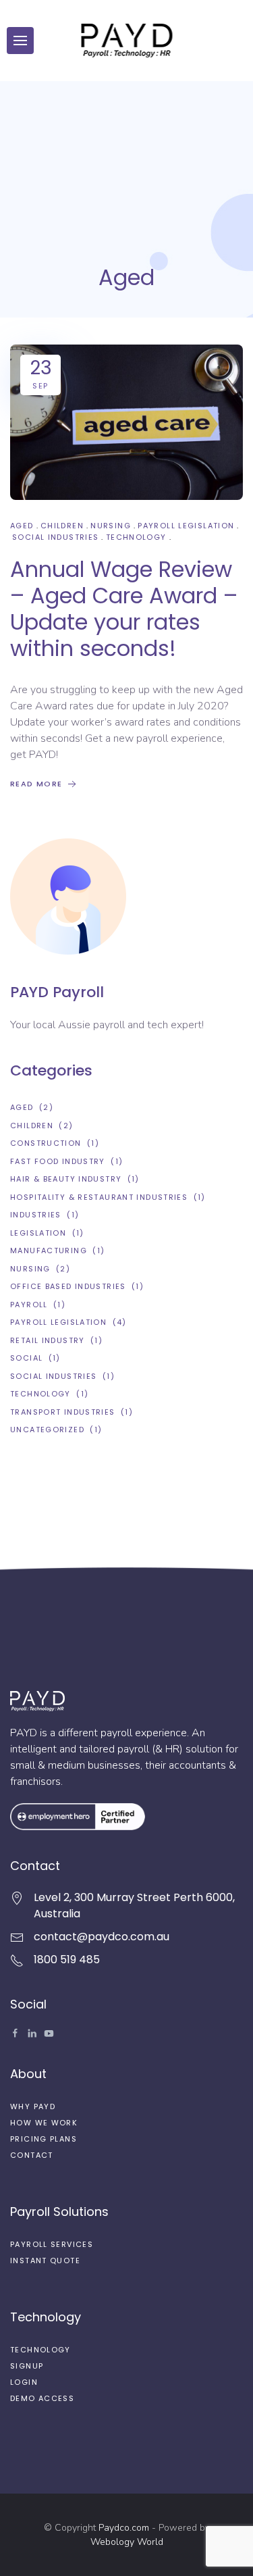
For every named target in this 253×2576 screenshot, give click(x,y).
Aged (22, 526)
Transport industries (63, 1412)
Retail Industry (48, 1340)
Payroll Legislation (186, 526)
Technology (136, 537)
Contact (32, 2155)
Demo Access (42, 2398)
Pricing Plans (44, 2139)
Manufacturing (49, 1251)
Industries (36, 1215)
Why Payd (33, 2106)
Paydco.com (124, 2528)
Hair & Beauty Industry (66, 1179)
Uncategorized (47, 1430)
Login (24, 2382)
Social (26, 1358)
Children (62, 526)
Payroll (29, 1305)
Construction (46, 1143)
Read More (38, 784)
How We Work (44, 2123)
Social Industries (55, 537)
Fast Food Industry (58, 1161)
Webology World (127, 2542)
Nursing (111, 526)
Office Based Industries (68, 1286)
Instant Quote (45, 2261)
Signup (27, 2366)
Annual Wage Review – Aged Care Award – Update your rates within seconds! (124, 609)
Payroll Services (52, 2244)
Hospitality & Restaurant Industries (99, 1197)
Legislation (38, 1233)
